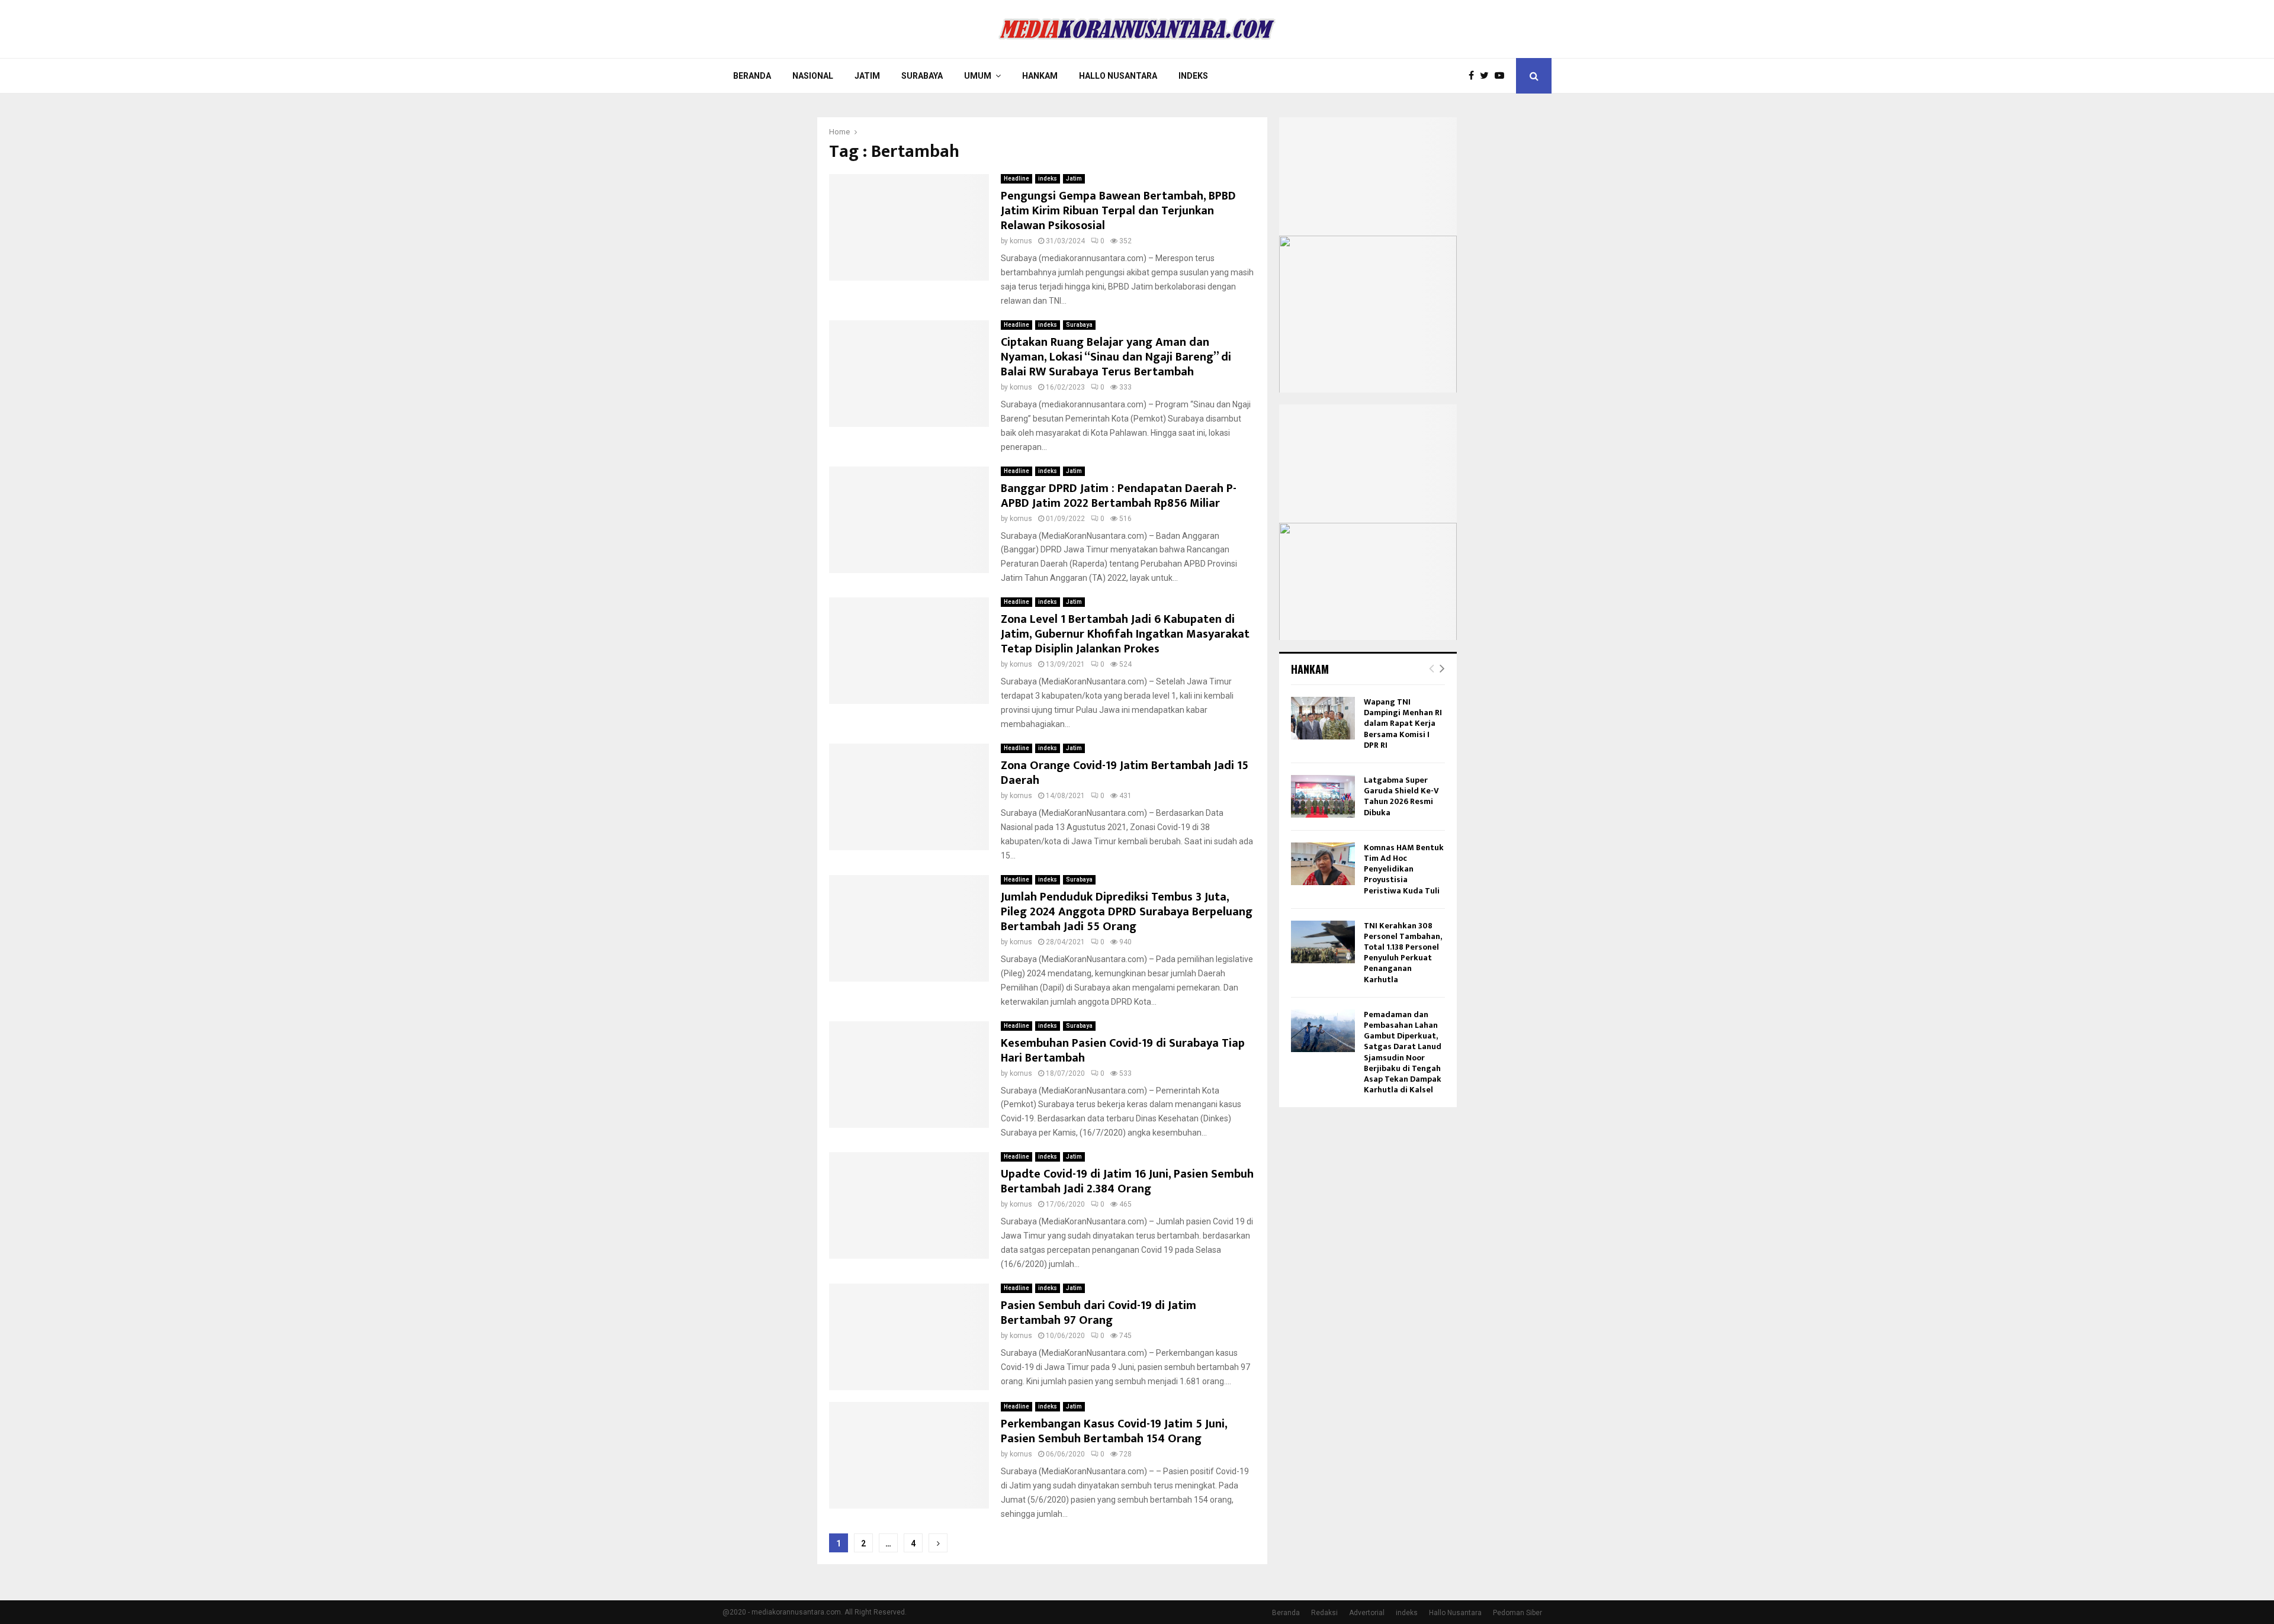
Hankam (1040, 76)
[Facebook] (1474, 76)
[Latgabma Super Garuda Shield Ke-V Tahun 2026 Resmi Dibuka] (1323, 796)
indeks (1048, 179)
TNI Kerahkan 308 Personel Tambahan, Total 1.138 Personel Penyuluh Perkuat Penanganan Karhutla (1403, 953)
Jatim (867, 76)
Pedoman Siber (1517, 1613)
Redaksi (1324, 1613)
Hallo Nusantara (1118, 76)
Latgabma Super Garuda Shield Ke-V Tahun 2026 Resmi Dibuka (1401, 796)
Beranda (752, 76)
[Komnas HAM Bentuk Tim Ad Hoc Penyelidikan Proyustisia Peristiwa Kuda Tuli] (1323, 864)
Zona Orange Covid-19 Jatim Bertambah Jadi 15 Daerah (1125, 773)
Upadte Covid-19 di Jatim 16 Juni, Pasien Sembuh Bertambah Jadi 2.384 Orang (1127, 1181)
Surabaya (922, 76)
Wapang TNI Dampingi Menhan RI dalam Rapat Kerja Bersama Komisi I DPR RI (1403, 723)
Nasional (813, 76)
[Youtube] (1502, 76)
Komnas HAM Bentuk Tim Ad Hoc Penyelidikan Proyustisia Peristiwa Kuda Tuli (1404, 869)
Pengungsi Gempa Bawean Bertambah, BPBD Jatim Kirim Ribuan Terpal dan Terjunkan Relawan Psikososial (1118, 211)
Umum (978, 76)
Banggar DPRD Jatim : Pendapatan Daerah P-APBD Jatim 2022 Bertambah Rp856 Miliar (1119, 496)
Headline (1016, 179)
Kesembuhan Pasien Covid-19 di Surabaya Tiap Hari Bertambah (1123, 1051)
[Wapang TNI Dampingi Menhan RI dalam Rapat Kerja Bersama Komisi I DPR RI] (1323, 718)
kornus (1021, 241)
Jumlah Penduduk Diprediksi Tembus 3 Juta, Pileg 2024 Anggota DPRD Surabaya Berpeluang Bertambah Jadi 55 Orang (1127, 912)
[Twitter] (1487, 76)
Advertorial (1367, 1613)
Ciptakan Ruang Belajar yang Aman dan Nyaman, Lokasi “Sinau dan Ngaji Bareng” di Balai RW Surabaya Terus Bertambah (1116, 357)
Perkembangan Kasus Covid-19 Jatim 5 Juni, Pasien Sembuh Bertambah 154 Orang (1114, 1431)
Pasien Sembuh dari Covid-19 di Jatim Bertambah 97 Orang (1099, 1313)
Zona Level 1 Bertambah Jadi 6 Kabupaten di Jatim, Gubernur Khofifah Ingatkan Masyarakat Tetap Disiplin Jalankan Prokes (1125, 634)
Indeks (1193, 76)
